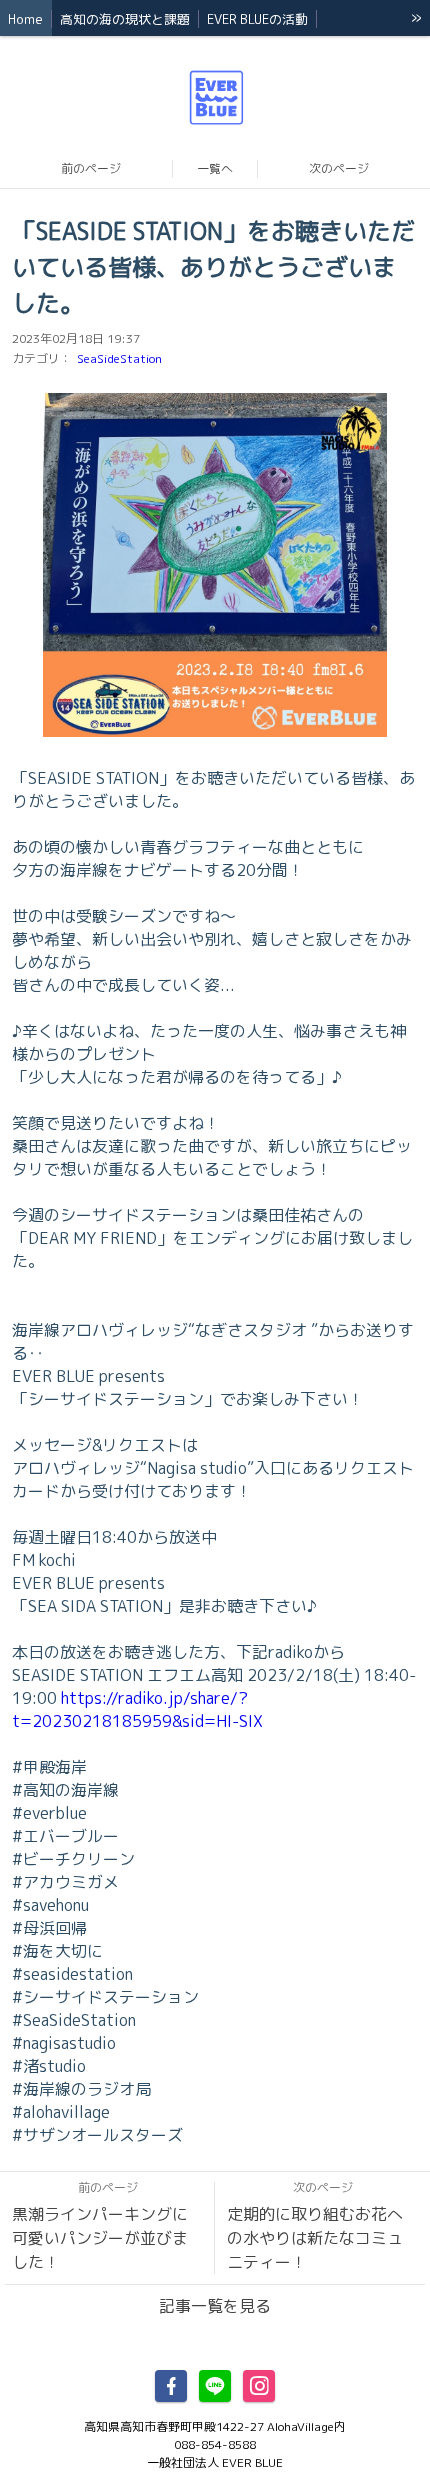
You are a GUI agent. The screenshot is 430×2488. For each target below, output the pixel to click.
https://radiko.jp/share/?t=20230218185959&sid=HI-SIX (137, 1709)
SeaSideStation (119, 358)
